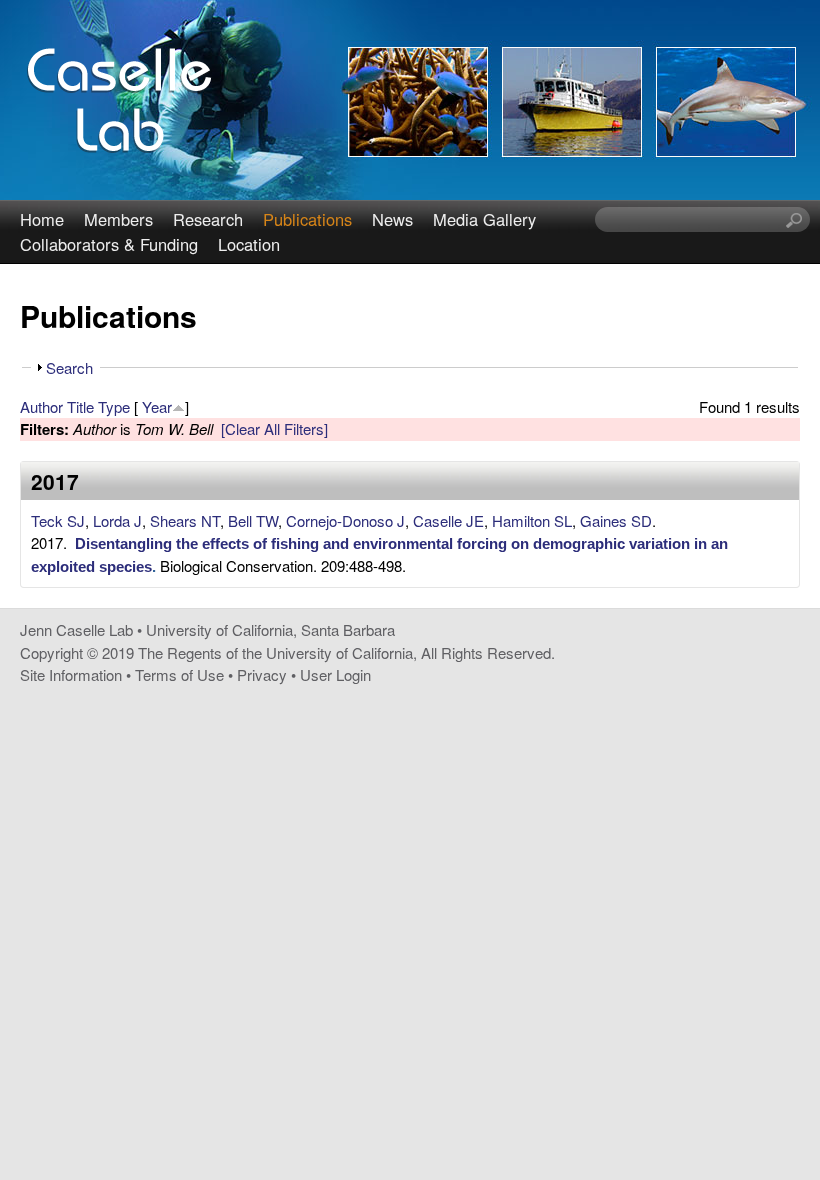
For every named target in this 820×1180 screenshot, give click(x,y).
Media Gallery (484, 219)
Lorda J (117, 520)
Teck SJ (58, 520)
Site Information (71, 674)
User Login (335, 674)
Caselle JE (448, 520)
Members (118, 219)
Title (80, 406)
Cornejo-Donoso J (345, 520)
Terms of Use (179, 674)
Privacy (262, 674)
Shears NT (185, 520)
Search (69, 367)
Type (114, 406)
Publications (307, 219)
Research (208, 219)
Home (42, 219)
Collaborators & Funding (109, 244)
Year (157, 406)
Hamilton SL (532, 520)
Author (41, 406)
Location (249, 244)
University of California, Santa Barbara (270, 629)
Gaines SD (616, 520)
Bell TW (253, 520)
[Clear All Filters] (274, 428)
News (392, 219)
